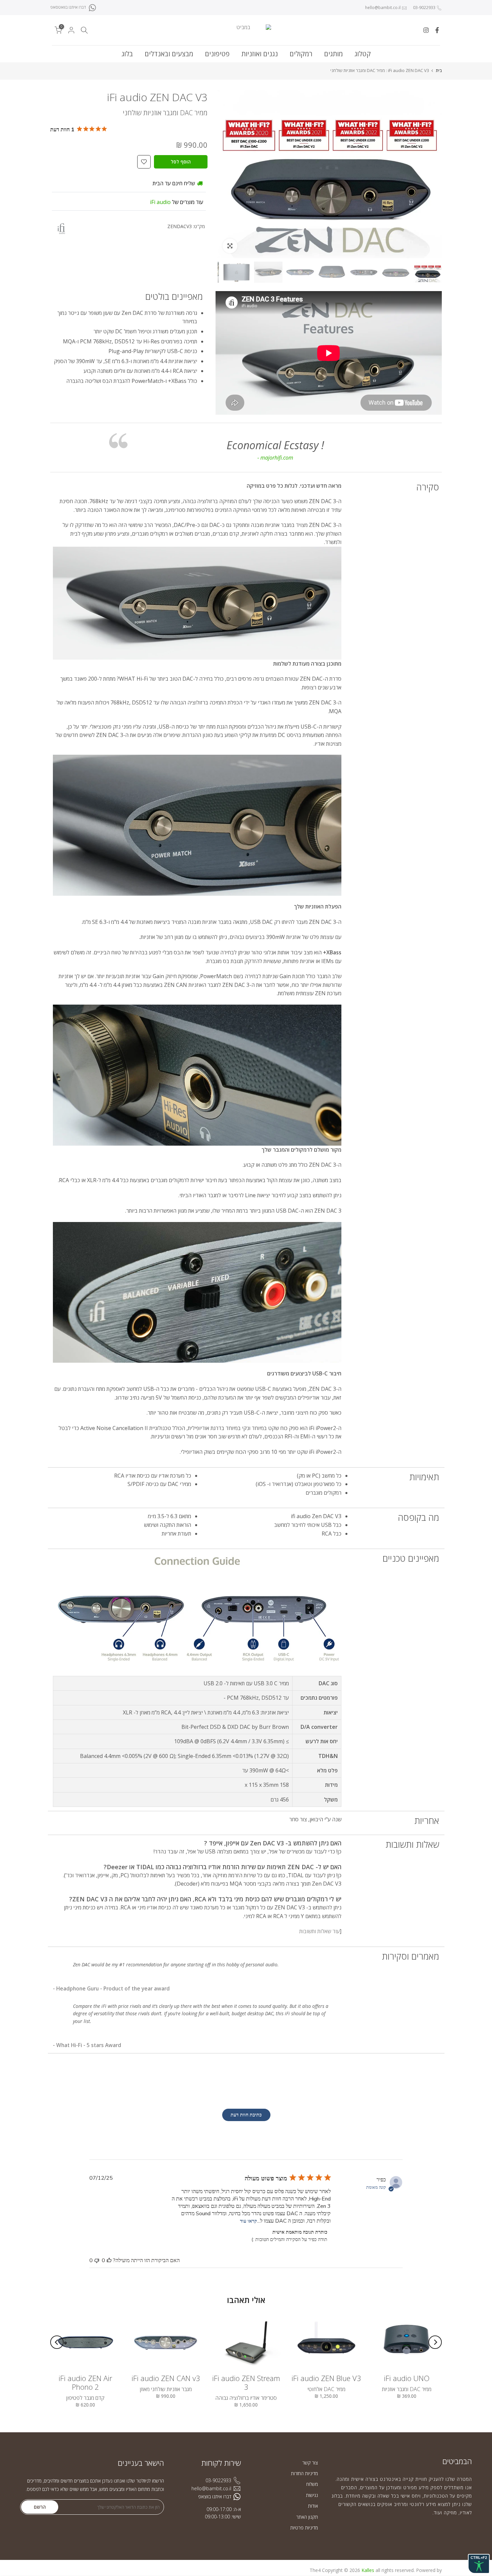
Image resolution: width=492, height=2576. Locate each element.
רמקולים (301, 54)
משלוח (312, 2484)
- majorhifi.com (275, 458)
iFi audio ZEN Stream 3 (246, 2382)
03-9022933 (424, 8)
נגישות (312, 2495)
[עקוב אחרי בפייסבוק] (437, 30)
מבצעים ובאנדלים (169, 54)
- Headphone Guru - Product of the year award (111, 1988)
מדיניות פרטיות (304, 2528)
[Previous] (435, 2342)
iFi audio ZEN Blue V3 (326, 2378)
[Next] (57, 2342)
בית (439, 71)
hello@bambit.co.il (383, 8)
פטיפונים (217, 54)
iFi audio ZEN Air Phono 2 (85, 2382)
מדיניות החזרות (304, 2473)
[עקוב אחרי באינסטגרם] (426, 30)
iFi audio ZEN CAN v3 (166, 2378)
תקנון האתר (307, 2517)
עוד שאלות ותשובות (319, 1931)
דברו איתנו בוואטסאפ (68, 7)
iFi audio (160, 202)
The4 (315, 2570)
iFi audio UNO (407, 2378)
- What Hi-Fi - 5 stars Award (87, 2045)
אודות (313, 2506)
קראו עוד (249, 2221)
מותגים (333, 54)
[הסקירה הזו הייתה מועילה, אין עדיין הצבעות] (109, 2260)
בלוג (127, 54)
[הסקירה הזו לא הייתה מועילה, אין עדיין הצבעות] (97, 2260)
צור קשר (310, 2463)
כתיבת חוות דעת (246, 2115)
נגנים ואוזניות (260, 54)
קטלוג (363, 54)
